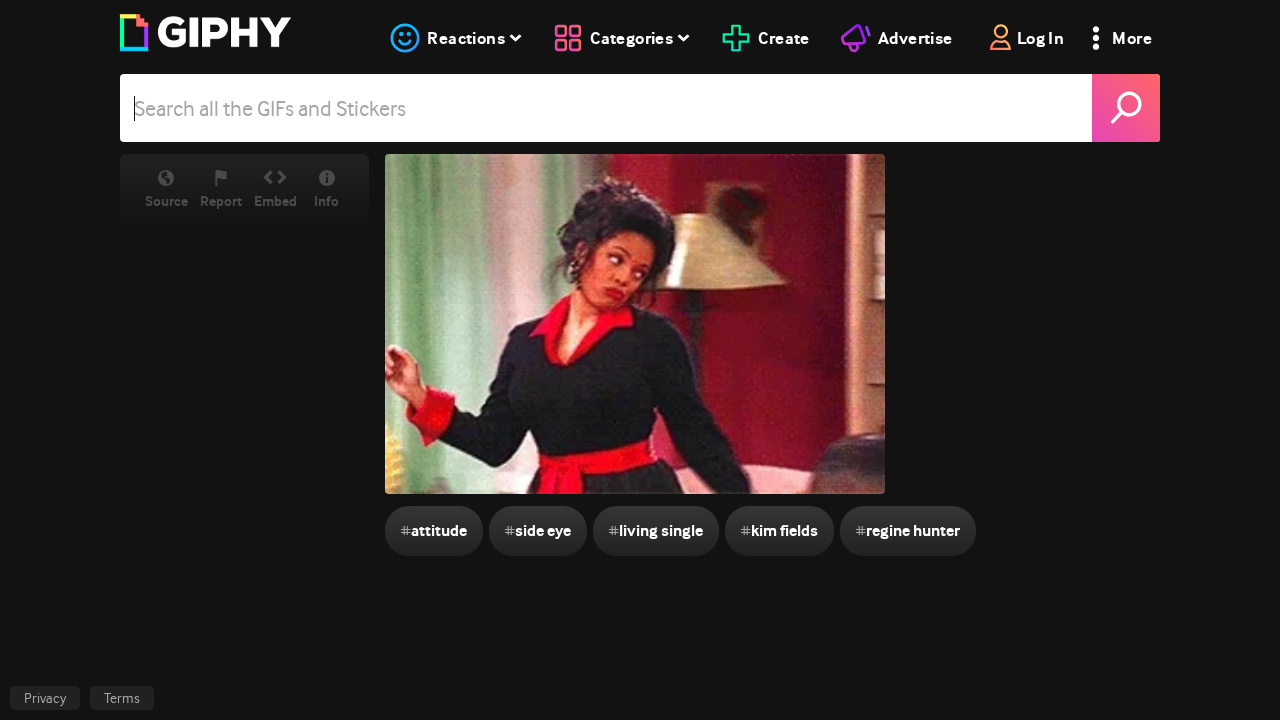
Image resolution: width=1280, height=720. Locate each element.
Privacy (45, 698)
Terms (122, 698)
